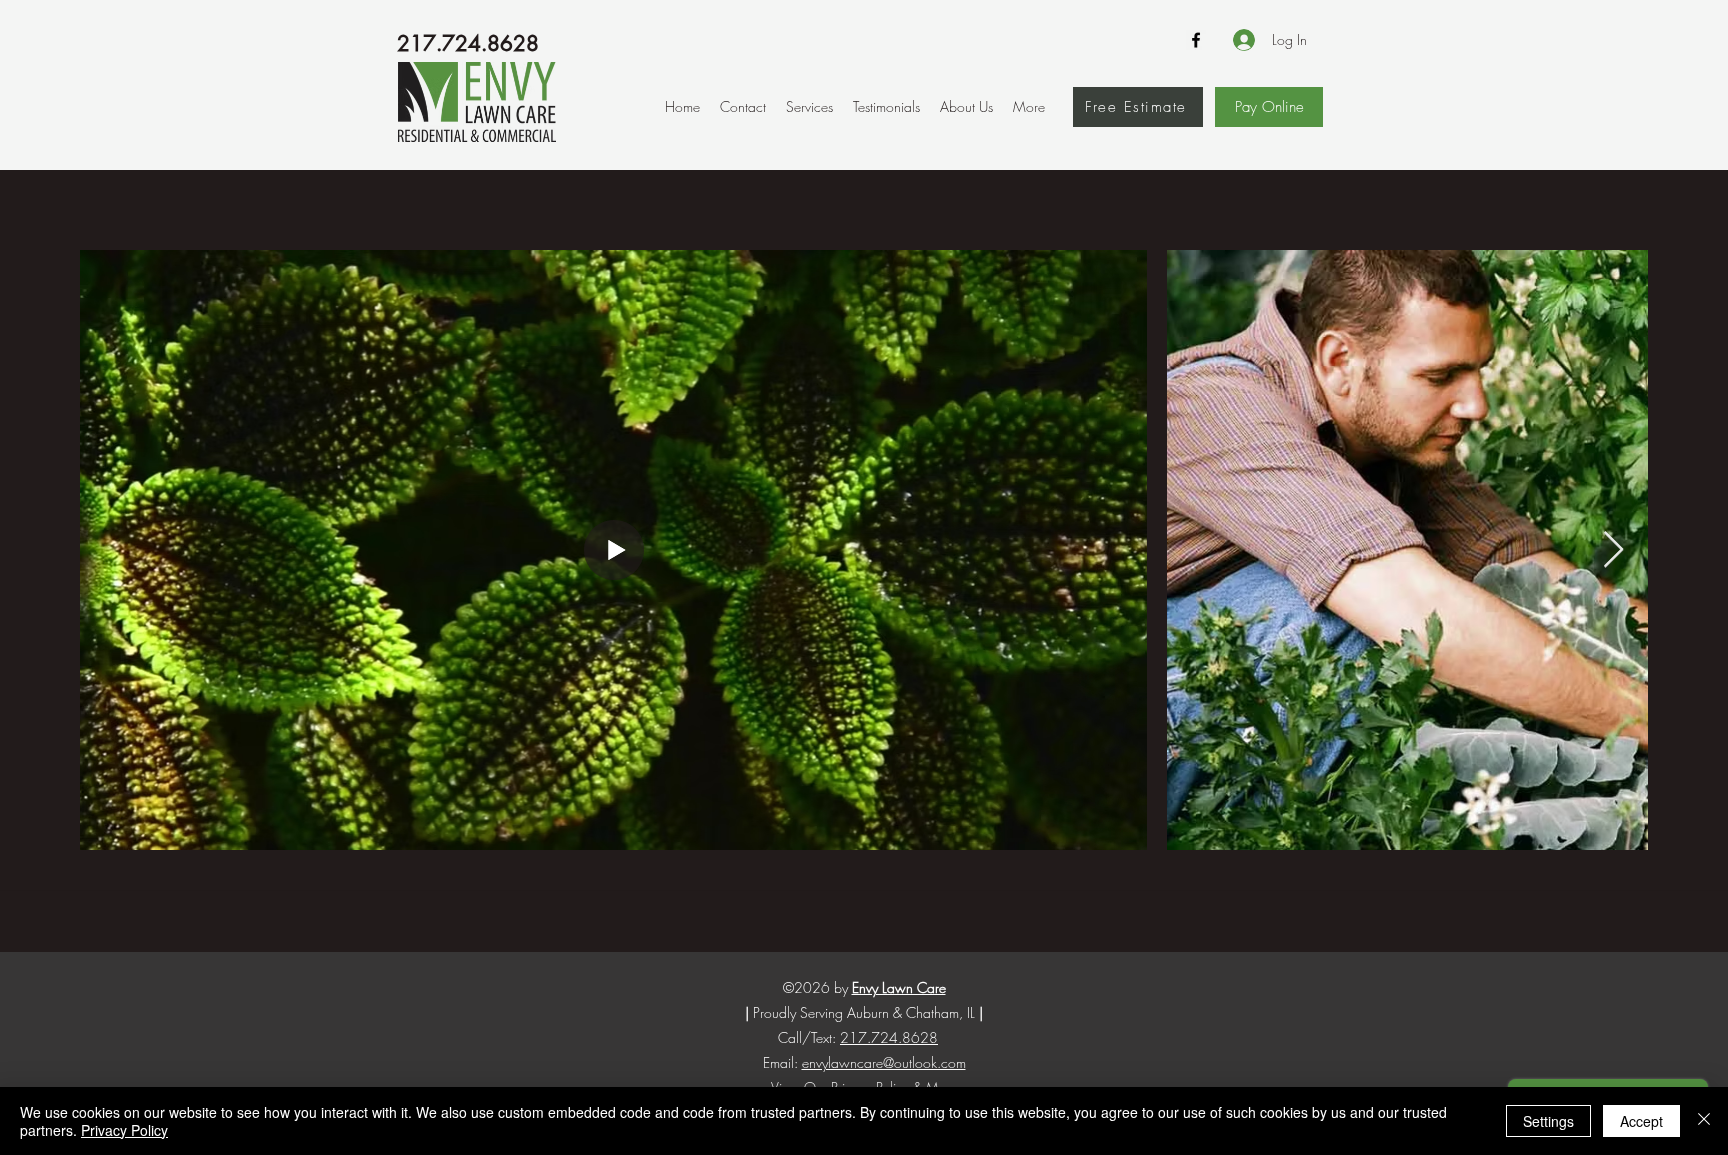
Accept (1641, 1121)
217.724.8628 (468, 43)
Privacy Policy (124, 1130)
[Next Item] (1613, 550)
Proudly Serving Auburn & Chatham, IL (864, 1012)
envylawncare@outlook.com (884, 1062)
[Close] (1704, 1121)
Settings (1548, 1121)
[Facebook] (1196, 40)
